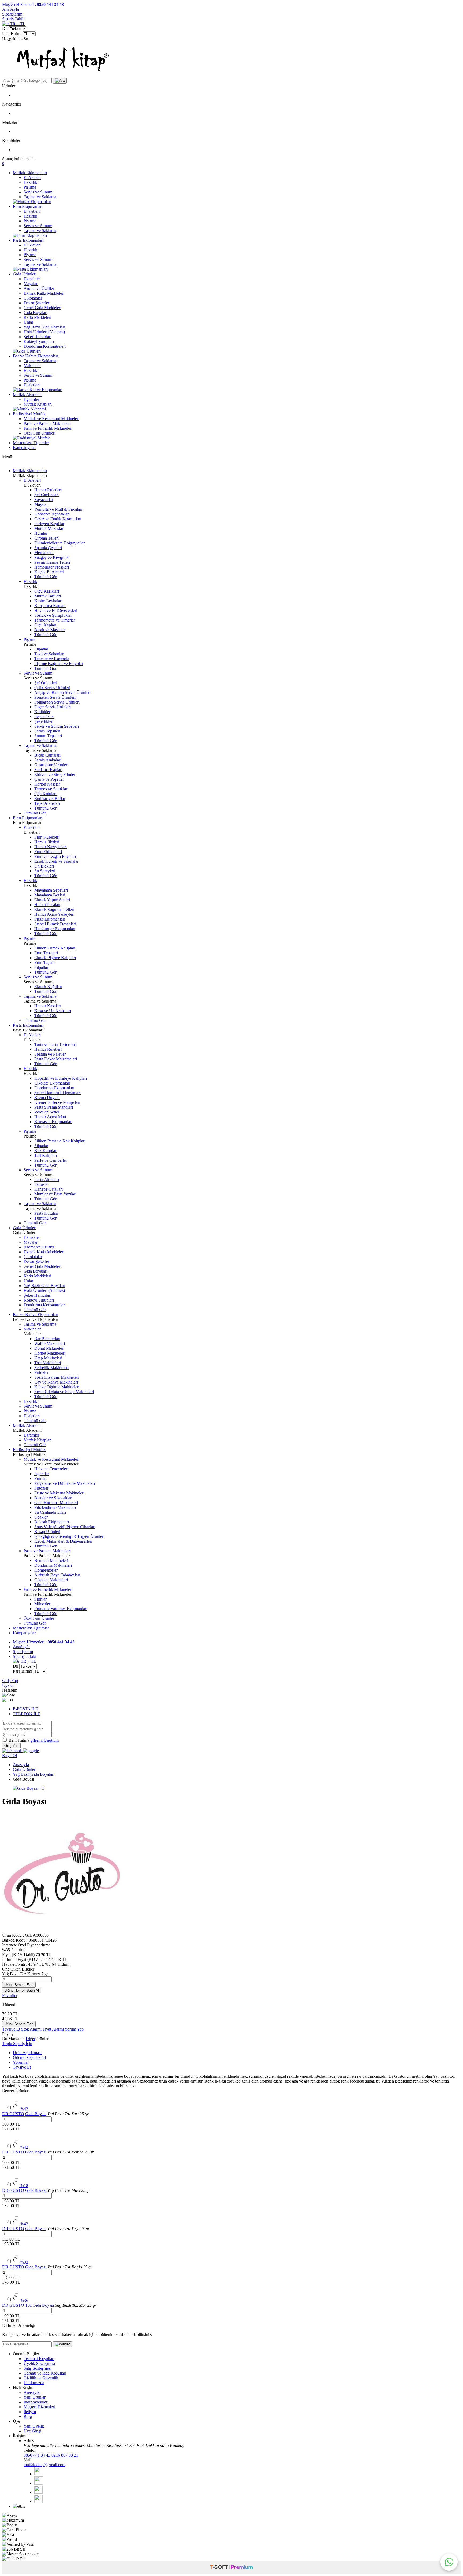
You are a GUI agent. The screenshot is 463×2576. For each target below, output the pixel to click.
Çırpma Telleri (46, 538)
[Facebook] (38, 2474)
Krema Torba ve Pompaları (57, 1102)
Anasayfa (21, 1765)
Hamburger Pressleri (52, 567)
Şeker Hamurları (38, 337)
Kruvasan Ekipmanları (53, 1122)
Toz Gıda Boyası (40, 2305)
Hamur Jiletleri (47, 842)
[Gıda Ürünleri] (27, 351)
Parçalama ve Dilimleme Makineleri (65, 1483)
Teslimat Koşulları (39, 2359)
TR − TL (17, 24)
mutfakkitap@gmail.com (44, 2465)
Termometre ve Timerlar (55, 620)
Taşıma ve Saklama (40, 197)
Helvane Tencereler (51, 1469)
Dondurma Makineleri (53, 1565)
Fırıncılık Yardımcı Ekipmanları (61, 1609)
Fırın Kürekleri (47, 837)
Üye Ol (8, 1685)
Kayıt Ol (10, 1756)
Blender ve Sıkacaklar (53, 1498)
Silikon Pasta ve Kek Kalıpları (60, 1141)
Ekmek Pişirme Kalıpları (55, 958)
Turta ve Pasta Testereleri (55, 1044)
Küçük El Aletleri (49, 572)
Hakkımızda (34, 2383)
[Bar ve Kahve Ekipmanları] (38, 390)
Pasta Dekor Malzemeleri (56, 1059)
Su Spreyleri (45, 871)
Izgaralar (42, 1474)
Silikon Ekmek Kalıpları (55, 948)
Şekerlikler (43, 721)
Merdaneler (44, 553)
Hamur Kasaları (48, 1006)
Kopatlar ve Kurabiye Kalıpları (61, 1078)
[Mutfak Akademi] (29, 409)
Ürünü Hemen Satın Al (22, 1990)
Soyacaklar (44, 500)
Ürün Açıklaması (27, 2053)
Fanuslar (42, 1184)
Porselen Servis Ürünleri (55, 697)
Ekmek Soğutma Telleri (54, 909)
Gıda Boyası (36, 2114)
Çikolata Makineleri (51, 1580)
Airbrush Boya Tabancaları (57, 1575)
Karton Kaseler (47, 784)
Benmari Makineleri (51, 1560)
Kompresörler (46, 1570)
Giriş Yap (10, 1680)
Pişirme (30, 187)
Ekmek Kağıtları (48, 987)
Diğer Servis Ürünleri (53, 707)
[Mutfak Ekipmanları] (32, 202)
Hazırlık (30, 182)
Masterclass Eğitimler (31, 443)
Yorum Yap (74, 2029)
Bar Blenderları (47, 1339)
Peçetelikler (44, 717)
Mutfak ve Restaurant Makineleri (51, 419)
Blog (28, 2416)
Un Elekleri (44, 866)
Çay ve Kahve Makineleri (56, 1382)
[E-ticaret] (231, 2568)
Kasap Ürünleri (47, 1532)
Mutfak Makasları (49, 528)
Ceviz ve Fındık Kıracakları (58, 519)
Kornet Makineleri (50, 1353)
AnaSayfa (11, 9)
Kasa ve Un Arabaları (53, 1011)
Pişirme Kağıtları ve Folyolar (59, 663)
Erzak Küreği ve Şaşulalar (56, 861)
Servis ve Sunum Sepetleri (57, 726)
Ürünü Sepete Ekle (19, 1985)
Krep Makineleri (48, 1358)
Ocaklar (41, 1517)
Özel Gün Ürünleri (40, 433)
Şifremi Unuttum (44, 1740)
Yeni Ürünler (35, 2397)
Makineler (32, 366)
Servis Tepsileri (47, 731)
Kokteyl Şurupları (39, 341)
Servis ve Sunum (38, 192)
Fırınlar (40, 1478)
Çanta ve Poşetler (49, 779)
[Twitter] (39, 2483)
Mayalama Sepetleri (51, 890)
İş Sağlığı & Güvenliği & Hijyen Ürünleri (69, 1536)
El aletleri (32, 211)
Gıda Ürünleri (25, 274)
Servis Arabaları (48, 760)
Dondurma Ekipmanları (54, 1088)
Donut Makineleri (49, 1348)
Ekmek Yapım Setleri (52, 900)
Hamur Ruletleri (48, 490)
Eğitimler (31, 399)
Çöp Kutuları (45, 794)
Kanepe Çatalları (48, 1189)
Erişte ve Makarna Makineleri (59, 1493)
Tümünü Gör (45, 577)
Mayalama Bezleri (50, 895)
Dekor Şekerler (36, 303)
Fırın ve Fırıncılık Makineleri (48, 428)
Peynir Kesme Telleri (52, 562)
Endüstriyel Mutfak (29, 414)
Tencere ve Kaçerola (52, 659)
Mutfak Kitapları (38, 404)
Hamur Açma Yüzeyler (54, 914)
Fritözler (41, 1372)
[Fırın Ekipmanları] (30, 235)
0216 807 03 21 (65, 2455)
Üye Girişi (32, 2431)
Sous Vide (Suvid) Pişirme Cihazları (65, 1527)
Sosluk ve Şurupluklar (53, 615)
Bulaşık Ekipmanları (52, 1522)
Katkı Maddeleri (37, 317)
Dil (5, 29)
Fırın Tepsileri (46, 953)
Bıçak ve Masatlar (50, 630)
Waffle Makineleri (50, 1343)
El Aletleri (32, 177)
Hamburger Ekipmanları (55, 929)
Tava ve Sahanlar (49, 654)
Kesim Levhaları (48, 601)
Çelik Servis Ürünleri (52, 688)
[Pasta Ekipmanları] (30, 269)
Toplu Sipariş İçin (17, 2044)
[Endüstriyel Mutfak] (31, 438)
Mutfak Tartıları (48, 596)
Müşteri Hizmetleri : (33, 4)
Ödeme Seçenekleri (29, 2057)
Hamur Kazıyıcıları (51, 847)
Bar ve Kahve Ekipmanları (36, 356)
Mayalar (31, 284)
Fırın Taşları (44, 962)
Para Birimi (12, 34)
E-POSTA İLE (25, 1709)
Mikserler (42, 1604)
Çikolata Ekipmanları (52, 1083)
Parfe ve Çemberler (51, 1160)
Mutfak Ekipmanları (30, 173)
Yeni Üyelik (34, 2426)
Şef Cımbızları (46, 495)
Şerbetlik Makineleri (51, 1368)
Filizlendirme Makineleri (55, 1507)
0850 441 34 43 (37, 2455)
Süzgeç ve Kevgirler (52, 557)
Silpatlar (41, 649)
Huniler (41, 533)
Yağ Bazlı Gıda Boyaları (44, 327)
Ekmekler (32, 279)
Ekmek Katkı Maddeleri (44, 293)
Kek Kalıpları (46, 1151)
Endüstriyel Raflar (50, 799)
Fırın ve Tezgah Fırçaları (55, 856)
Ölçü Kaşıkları (47, 591)
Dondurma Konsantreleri (45, 346)
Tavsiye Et (11, 2029)
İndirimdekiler (36, 2402)
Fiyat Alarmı (53, 2029)
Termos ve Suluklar (51, 789)
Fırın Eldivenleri (48, 852)
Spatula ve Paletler (50, 1054)
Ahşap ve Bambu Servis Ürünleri (62, 692)
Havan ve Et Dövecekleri (56, 610)
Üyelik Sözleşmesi (39, 2363)
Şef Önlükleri (46, 683)
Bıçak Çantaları (47, 755)
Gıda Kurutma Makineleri (56, 1503)
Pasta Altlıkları (47, 1179)
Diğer (31, 2039)
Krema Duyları (47, 1098)
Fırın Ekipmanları (28, 206)
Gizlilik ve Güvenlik (41, 2378)
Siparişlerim (12, 14)
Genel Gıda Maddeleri (42, 308)
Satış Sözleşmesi (38, 2368)
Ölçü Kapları (45, 625)
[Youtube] (38, 2492)
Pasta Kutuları (46, 1213)
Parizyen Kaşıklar (49, 524)
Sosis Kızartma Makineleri (57, 1377)
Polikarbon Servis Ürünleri (57, 702)
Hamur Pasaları (47, 905)
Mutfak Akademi (27, 395)
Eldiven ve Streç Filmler (55, 774)
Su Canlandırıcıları (50, 1512)
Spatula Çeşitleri (48, 548)
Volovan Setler (47, 1112)
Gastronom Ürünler (51, 765)
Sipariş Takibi (14, 19)
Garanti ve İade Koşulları (45, 2373)
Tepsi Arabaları (47, 803)
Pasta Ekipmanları (28, 240)
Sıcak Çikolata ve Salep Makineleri (64, 1392)
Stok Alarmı (31, 2029)
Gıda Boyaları (36, 313)
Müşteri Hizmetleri (39, 2407)
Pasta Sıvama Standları (54, 1107)
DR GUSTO (13, 2114)
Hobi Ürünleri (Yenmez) (44, 332)
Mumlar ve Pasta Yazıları (55, 1194)
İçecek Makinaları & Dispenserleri (63, 1541)
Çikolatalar (33, 298)
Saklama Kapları (48, 770)
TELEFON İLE (27, 1714)
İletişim (30, 2412)
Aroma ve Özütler (39, 288)
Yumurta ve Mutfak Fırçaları (58, 509)
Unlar (28, 322)
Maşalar (41, 504)
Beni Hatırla (19, 1740)
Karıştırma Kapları (50, 606)
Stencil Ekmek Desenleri (55, 924)
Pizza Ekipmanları (50, 919)
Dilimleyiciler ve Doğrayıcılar (59, 543)
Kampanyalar (24, 448)
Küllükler (42, 712)
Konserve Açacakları (52, 514)
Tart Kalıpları (46, 1155)
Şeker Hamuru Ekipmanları (57, 1093)
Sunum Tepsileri (48, 736)
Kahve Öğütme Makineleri (57, 1387)
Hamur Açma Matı (50, 1117)
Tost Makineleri (48, 1363)
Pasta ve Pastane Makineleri (47, 423)
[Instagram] (38, 2501)
